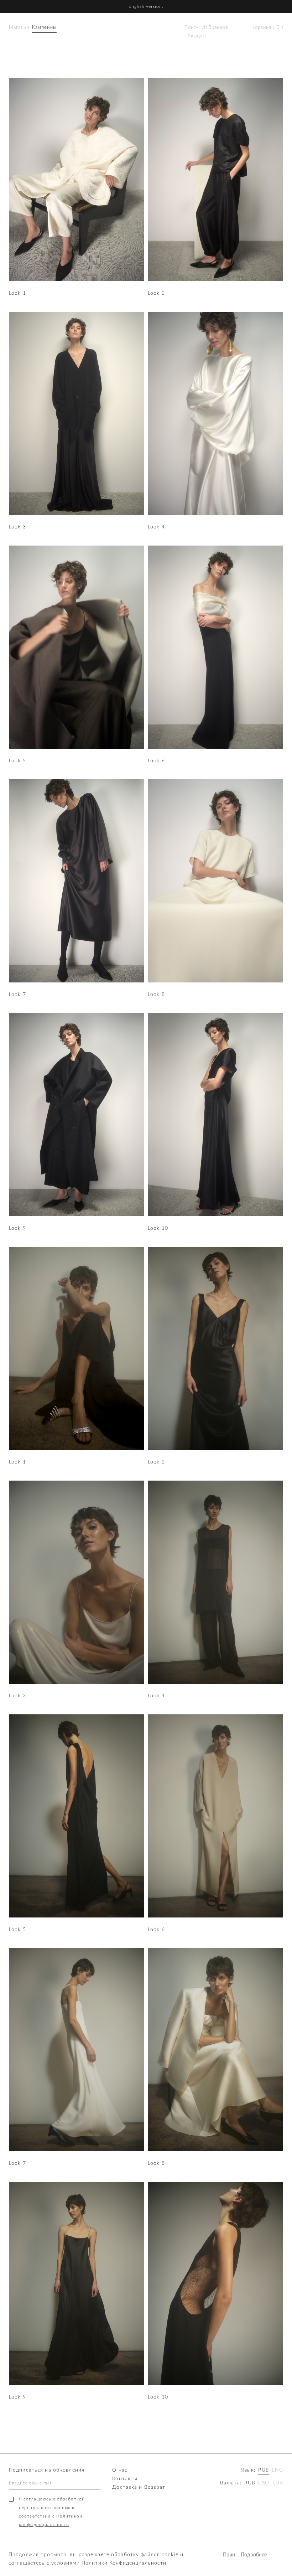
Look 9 (17, 1228)
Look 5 (17, 761)
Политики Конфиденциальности (124, 2563)
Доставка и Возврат (139, 2487)
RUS (263, 2470)
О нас (120, 2470)
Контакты (125, 2479)
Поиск (192, 28)
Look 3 (17, 527)
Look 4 (156, 527)
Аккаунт (197, 36)
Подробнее (247, 2555)
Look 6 (156, 761)
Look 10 (158, 1228)
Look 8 (156, 995)
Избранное (215, 28)
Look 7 (17, 995)
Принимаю (229, 2555)
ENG (277, 2470)
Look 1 (17, 293)
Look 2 (156, 293)
